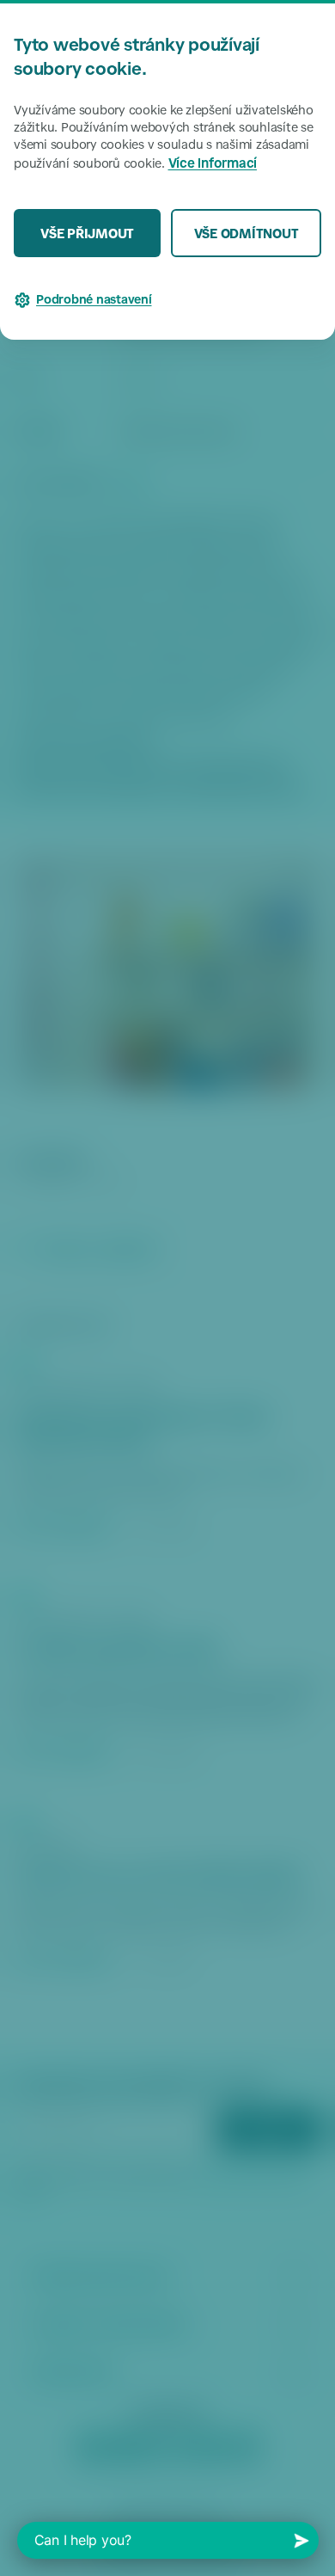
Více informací (213, 165)
